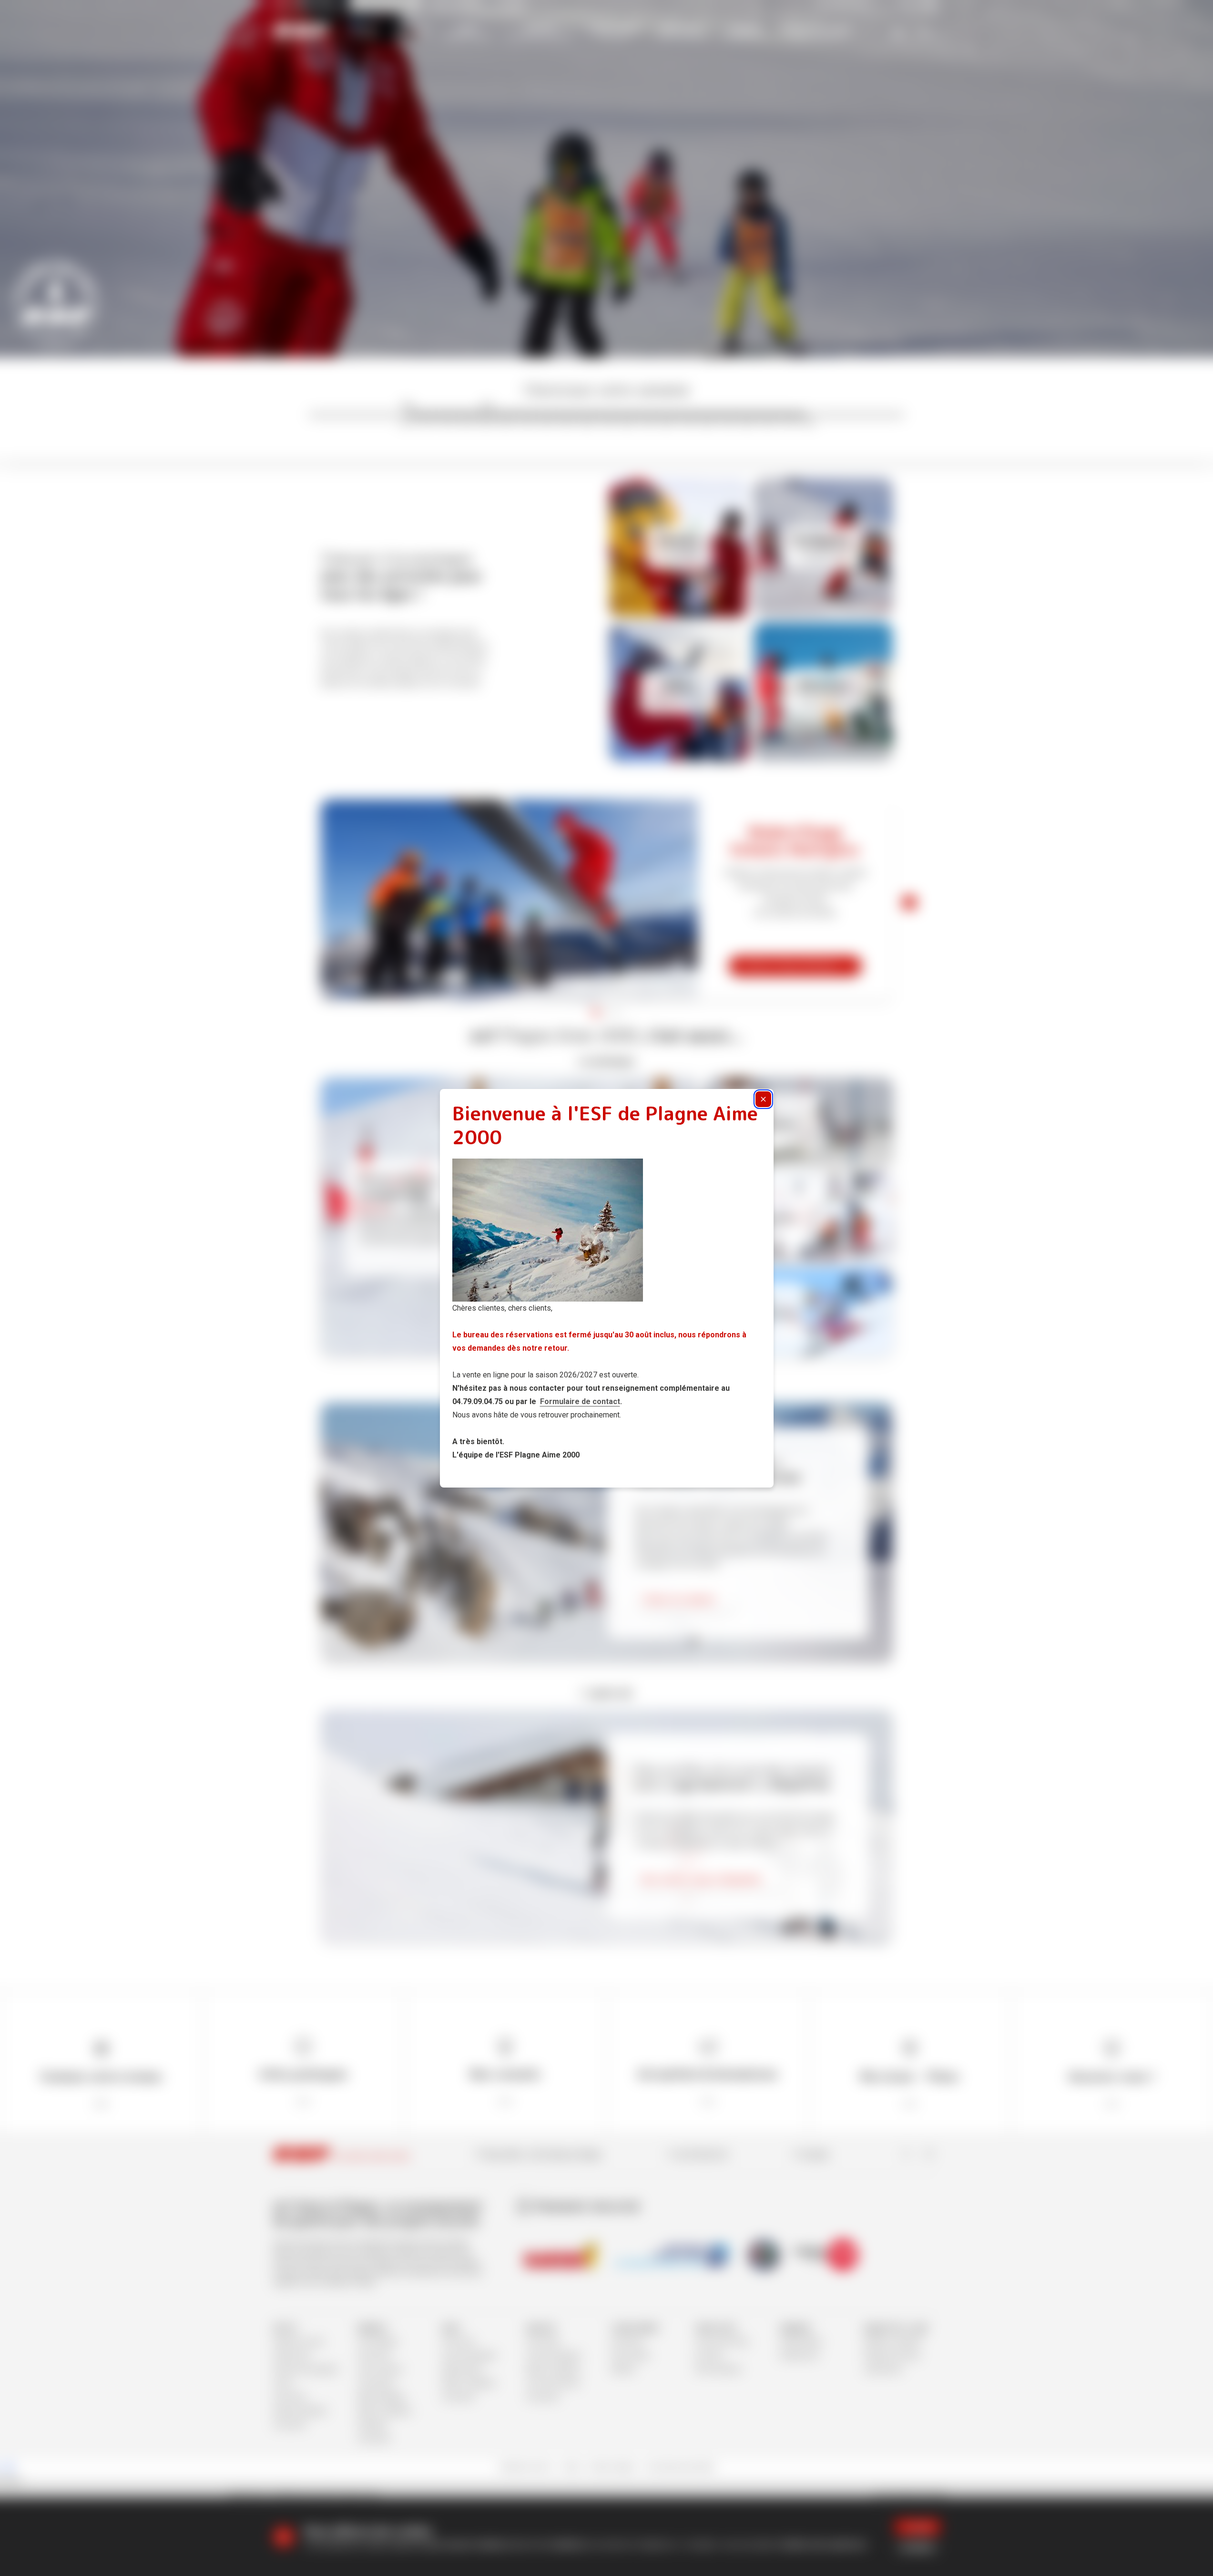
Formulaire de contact (580, 1401)
